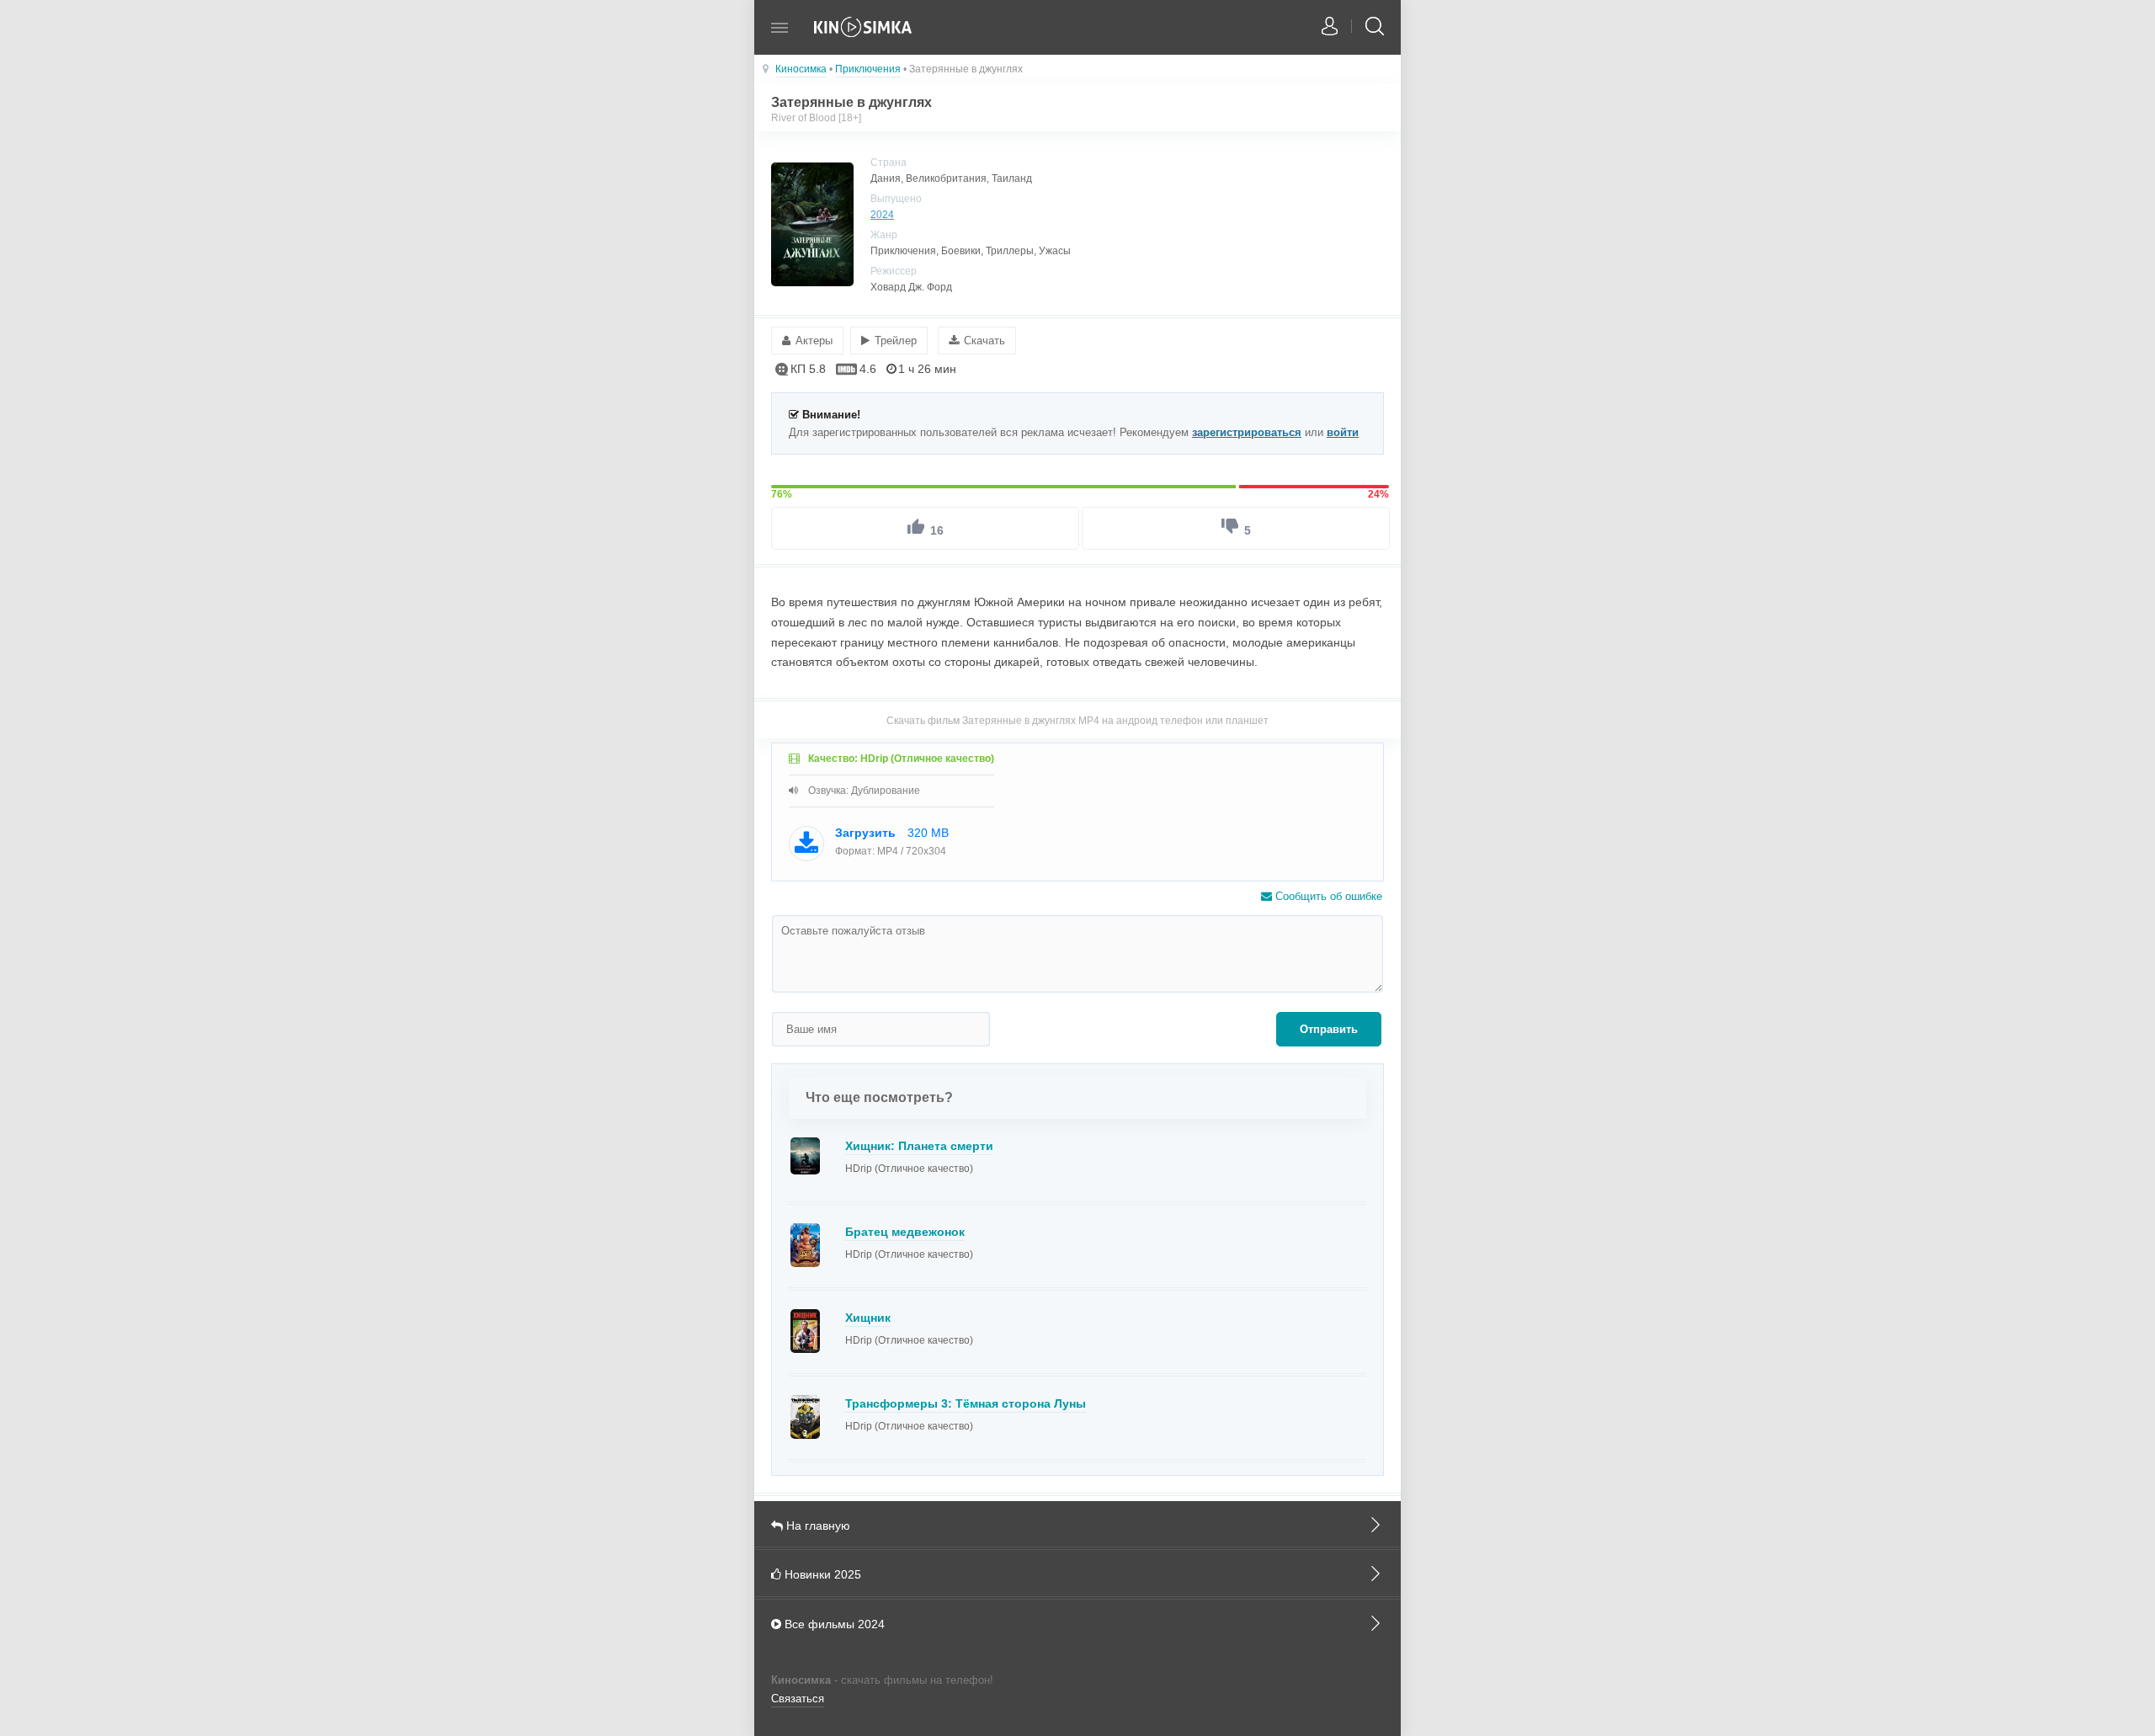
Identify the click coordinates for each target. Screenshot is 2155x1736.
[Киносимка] (864, 36)
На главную (817, 1526)
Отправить (1329, 1029)
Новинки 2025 (821, 1574)
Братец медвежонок (905, 1232)
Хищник (868, 1318)
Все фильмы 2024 (833, 1624)
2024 (882, 215)
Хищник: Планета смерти (919, 1146)
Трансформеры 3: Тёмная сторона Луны (966, 1403)
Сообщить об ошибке (1327, 896)
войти (1343, 432)
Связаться (798, 1699)
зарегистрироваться (1247, 432)
